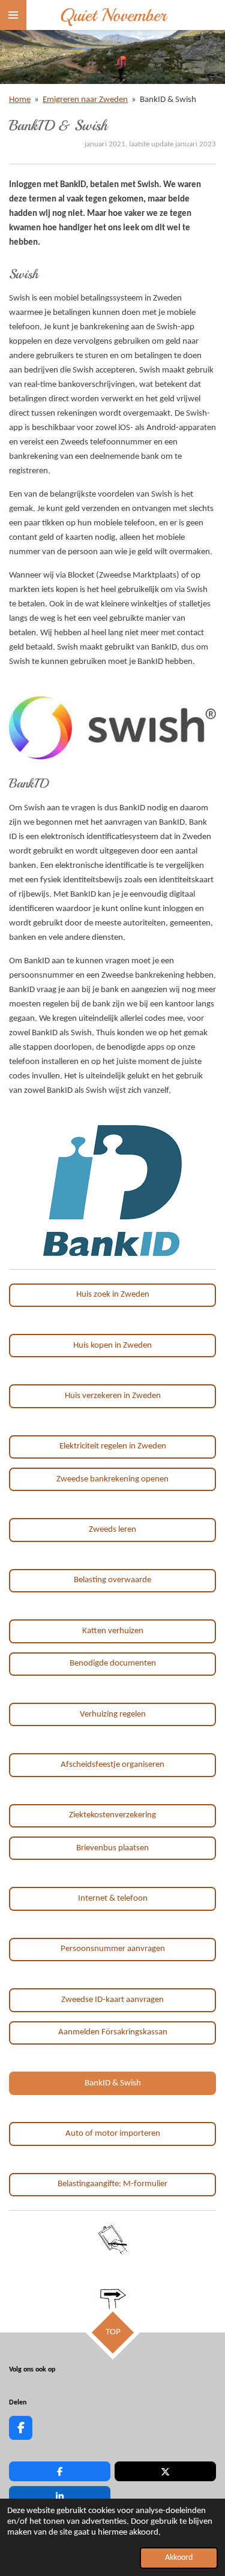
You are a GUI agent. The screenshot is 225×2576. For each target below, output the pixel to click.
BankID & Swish (168, 100)
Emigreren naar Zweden (85, 100)
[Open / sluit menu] (13, 15)
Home (20, 100)
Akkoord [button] (179, 2558)
